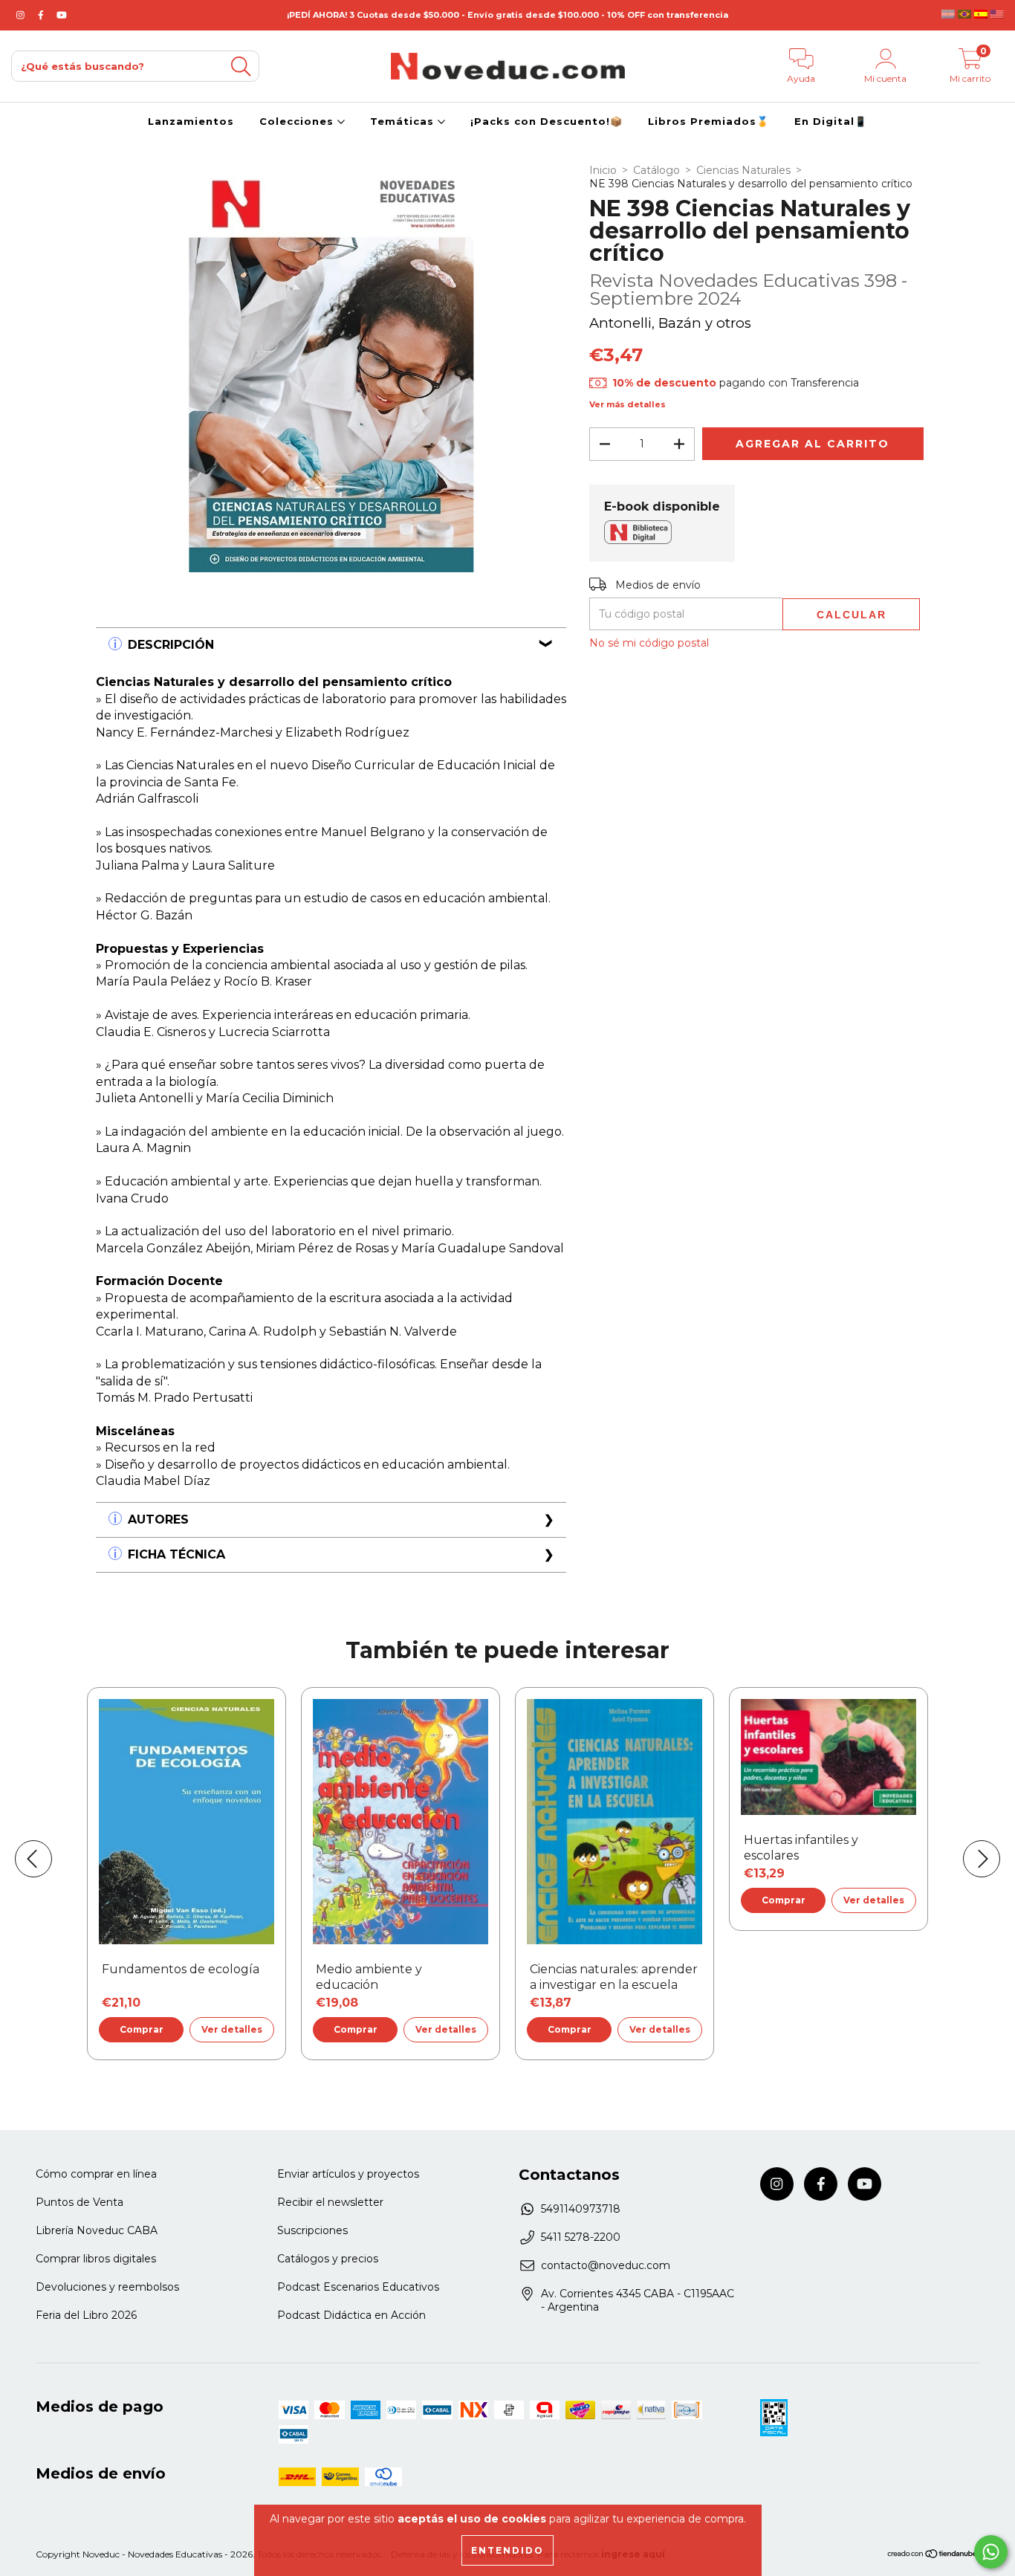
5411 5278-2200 (581, 2237)
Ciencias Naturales (743, 170)
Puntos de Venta (80, 2202)
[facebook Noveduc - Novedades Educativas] (42, 15)
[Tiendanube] (933, 2556)
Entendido (507, 2550)
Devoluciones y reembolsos (107, 2287)
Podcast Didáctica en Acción (351, 2315)
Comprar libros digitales (96, 2259)
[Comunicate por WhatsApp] (991, 2552)
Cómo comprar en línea (96, 2174)
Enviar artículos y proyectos (348, 2174)
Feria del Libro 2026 (86, 2315)
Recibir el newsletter (330, 2202)
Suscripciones (312, 2230)
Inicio (603, 170)
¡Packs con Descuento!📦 (547, 121)
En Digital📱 (831, 121)
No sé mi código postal (649, 643)
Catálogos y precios (328, 2259)
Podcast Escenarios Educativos (358, 2287)
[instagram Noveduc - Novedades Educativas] (22, 15)
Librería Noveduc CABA (97, 2230)
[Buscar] (241, 67)
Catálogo (656, 170)
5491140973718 (581, 2209)
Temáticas (404, 121)
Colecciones (298, 121)
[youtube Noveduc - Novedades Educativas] (62, 15)
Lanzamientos (191, 121)
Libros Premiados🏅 (708, 121)
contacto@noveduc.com (606, 2265)
